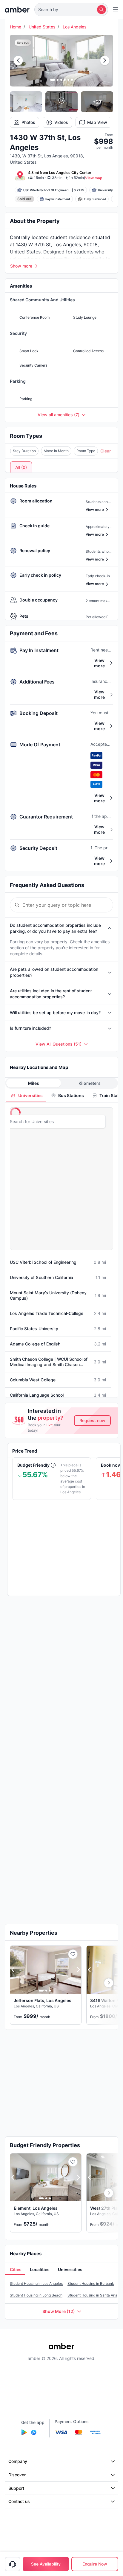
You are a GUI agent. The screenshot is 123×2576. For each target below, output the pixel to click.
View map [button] (94, 178)
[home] (17, 10)
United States (42, 27)
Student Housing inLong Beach (36, 2295)
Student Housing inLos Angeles (36, 2283)
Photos (28, 122)
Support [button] (16, 2488)
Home (16, 27)
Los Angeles (74, 27)
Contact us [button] (19, 2501)
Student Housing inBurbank (91, 2283)
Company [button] (18, 2461)
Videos (61, 122)
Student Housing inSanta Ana (92, 2295)
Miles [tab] (34, 1083)
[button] (71, 10)
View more (99, 663)
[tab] (26, 1095)
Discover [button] (17, 2475)
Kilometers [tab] (90, 1083)
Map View (97, 122)
